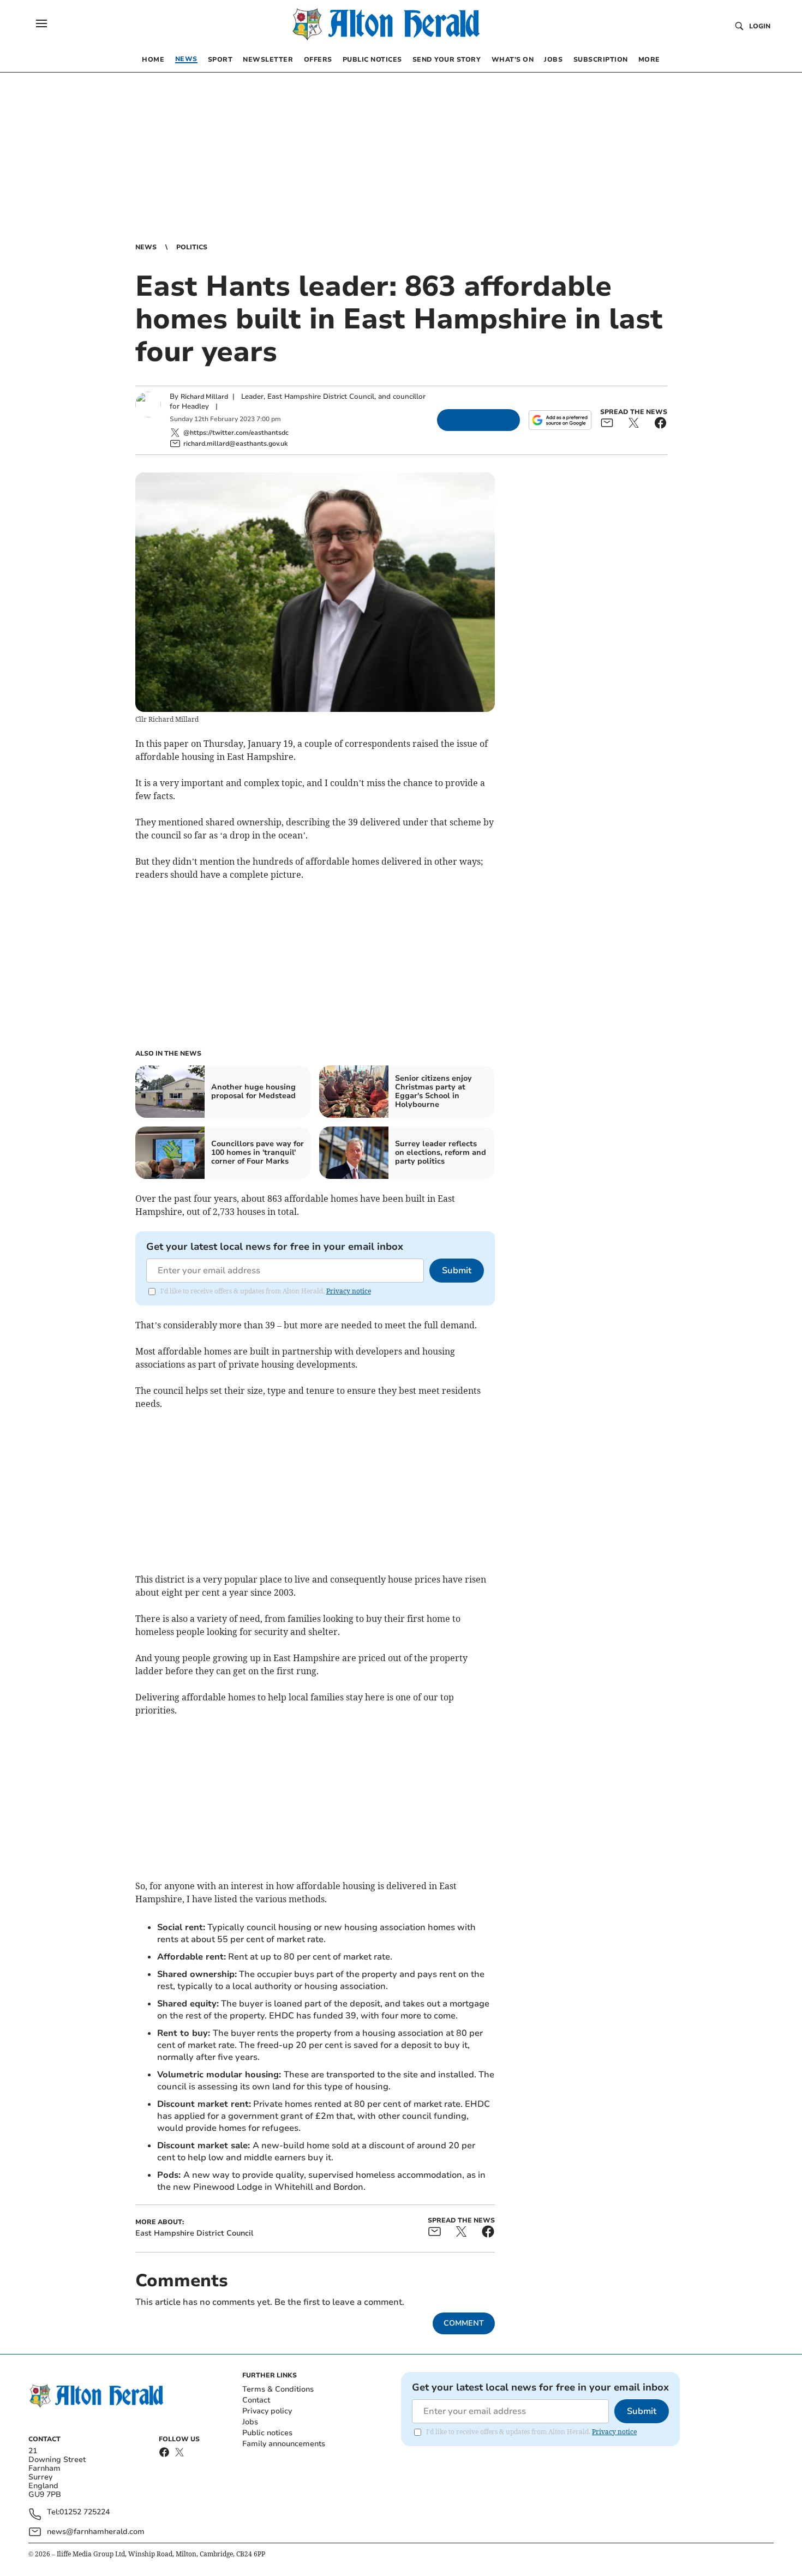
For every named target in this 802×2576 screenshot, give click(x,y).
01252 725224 (85, 2512)
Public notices (267, 2433)
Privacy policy (267, 2411)
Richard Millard (204, 397)
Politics (192, 247)
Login (760, 26)
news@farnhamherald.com (96, 2532)
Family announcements (284, 2444)
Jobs (250, 2422)
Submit (457, 1271)
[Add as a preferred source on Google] (560, 420)
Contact (256, 2400)
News (146, 247)
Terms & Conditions (278, 2389)
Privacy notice (349, 1291)
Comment (464, 2323)
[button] (41, 23)
